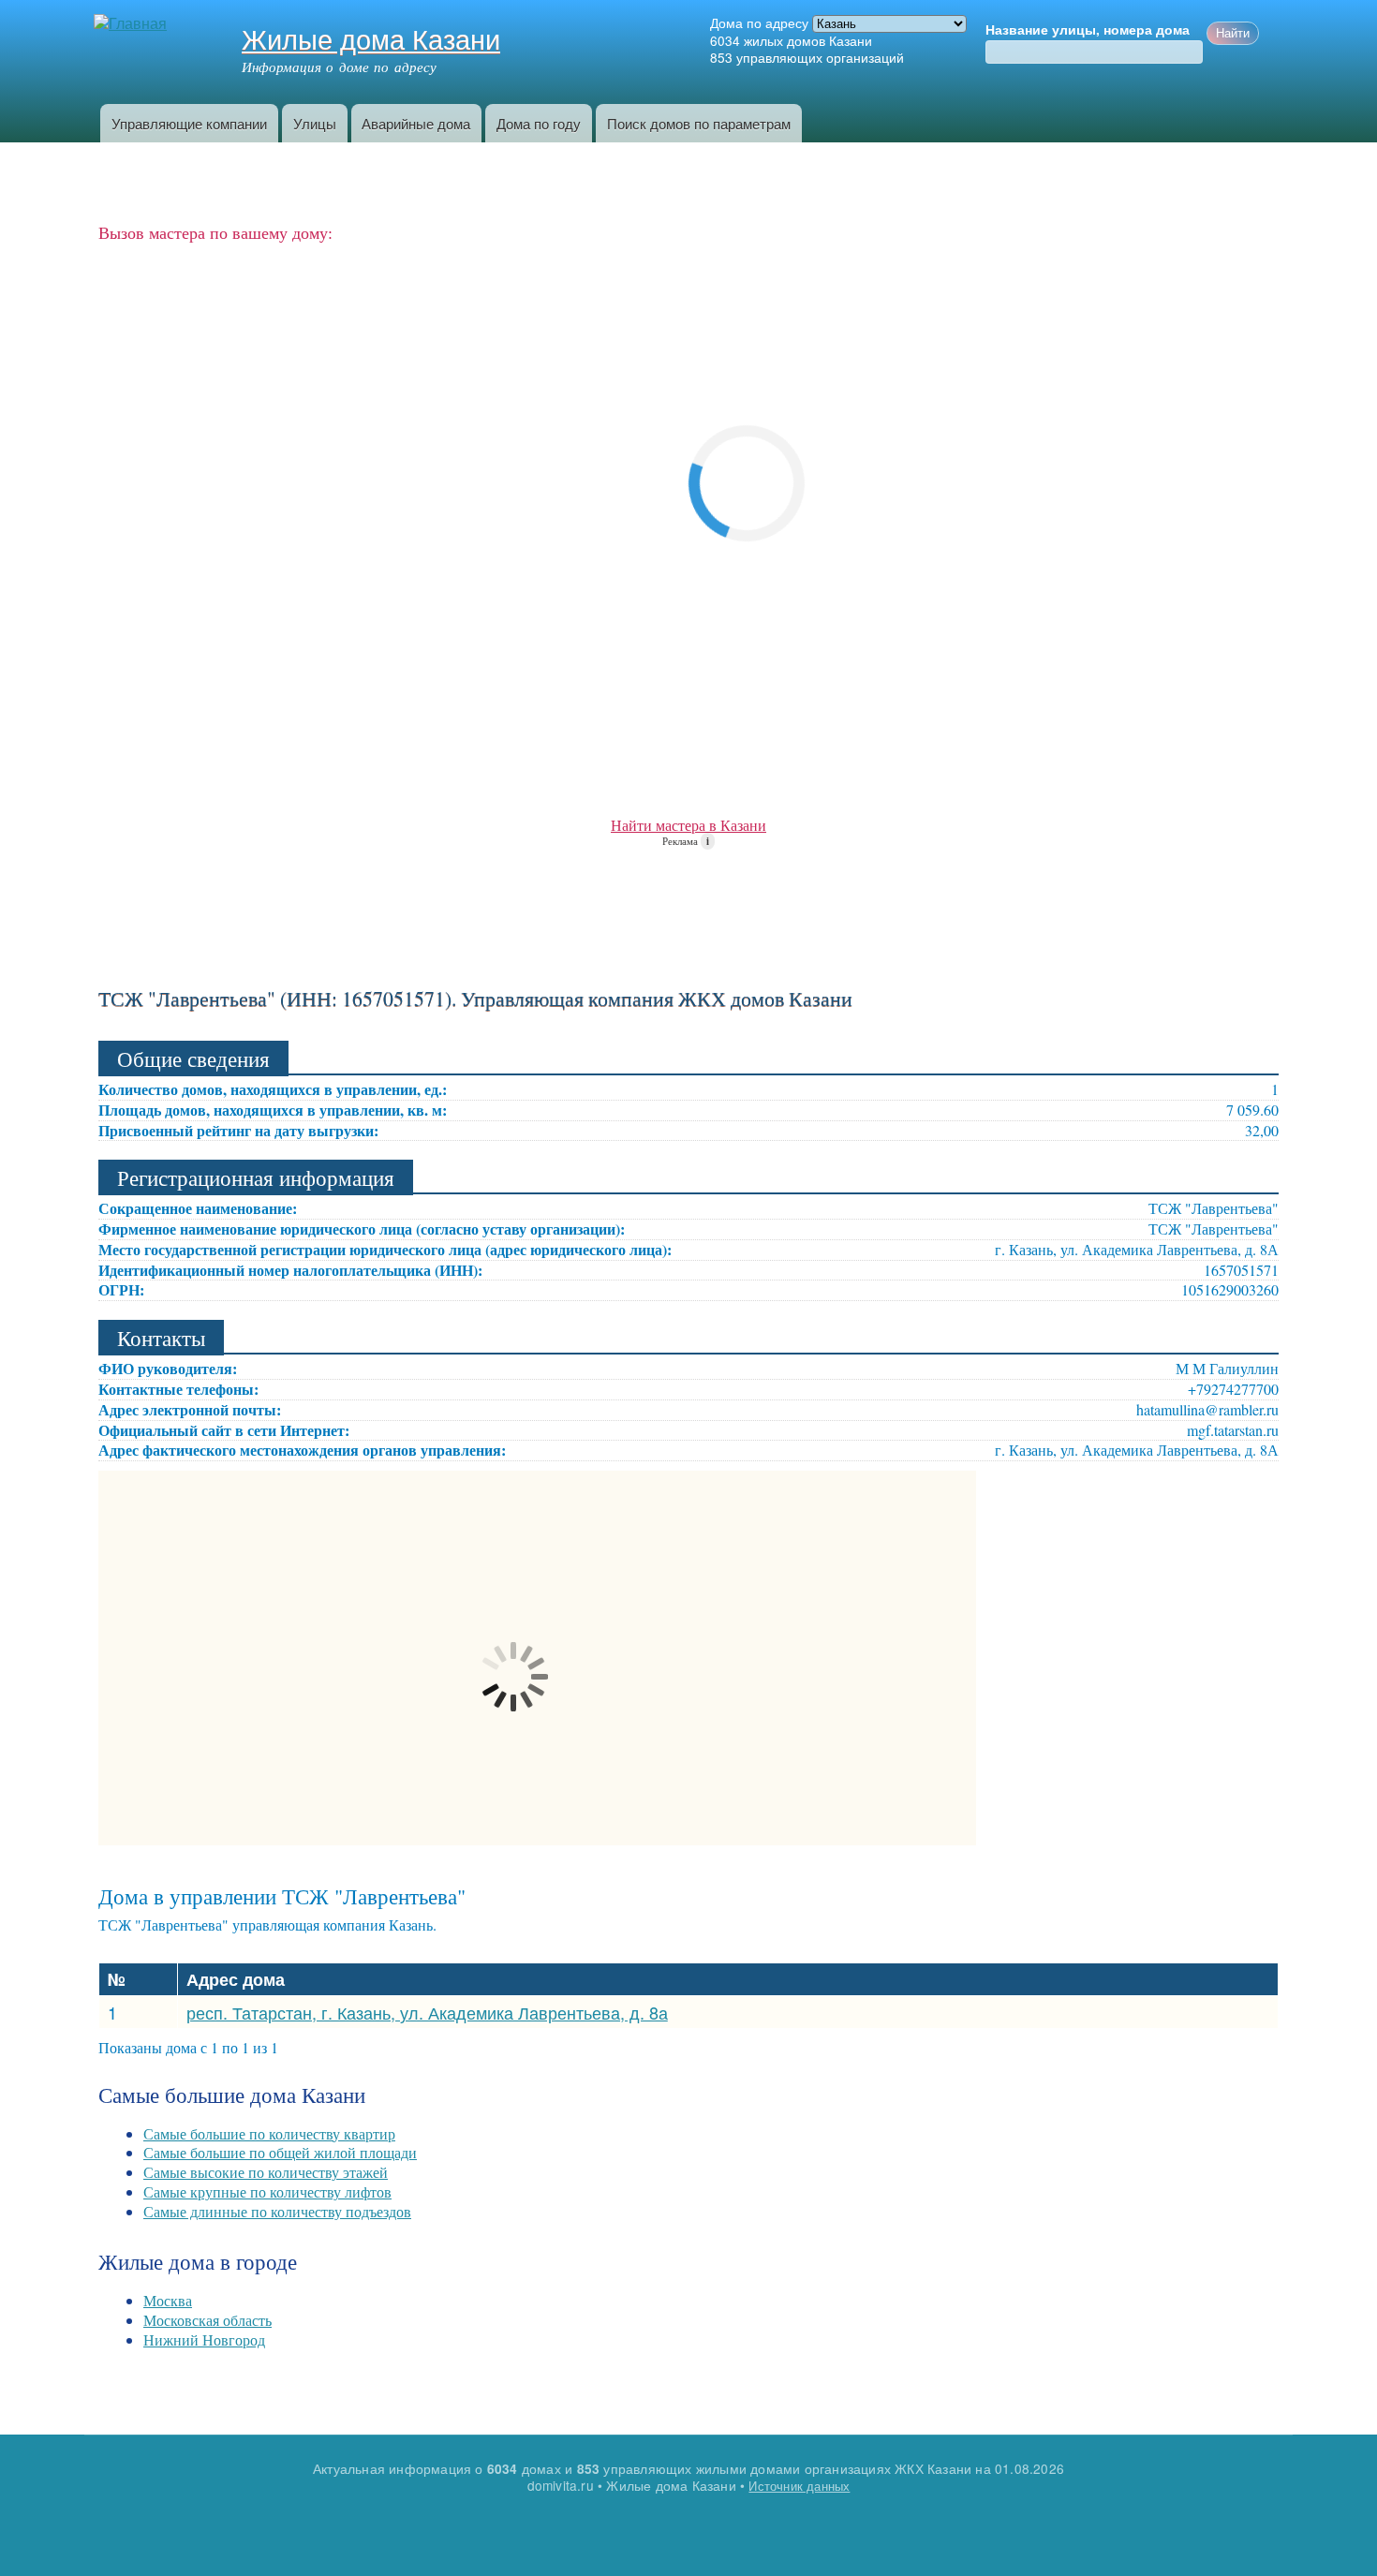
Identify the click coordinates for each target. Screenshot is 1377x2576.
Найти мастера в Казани (688, 825)
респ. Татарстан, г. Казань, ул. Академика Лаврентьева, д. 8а (427, 2012)
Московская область (207, 2320)
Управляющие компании (189, 123)
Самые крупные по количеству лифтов (267, 2191)
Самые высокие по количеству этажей (266, 2172)
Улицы (315, 123)
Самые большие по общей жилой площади (280, 2152)
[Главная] (133, 24)
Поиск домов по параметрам (699, 123)
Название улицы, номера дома (1088, 30)
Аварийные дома (416, 123)
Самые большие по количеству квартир (269, 2133)
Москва (168, 2300)
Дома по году (539, 123)
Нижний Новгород (204, 2339)
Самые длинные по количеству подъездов (277, 2211)
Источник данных (799, 2486)
